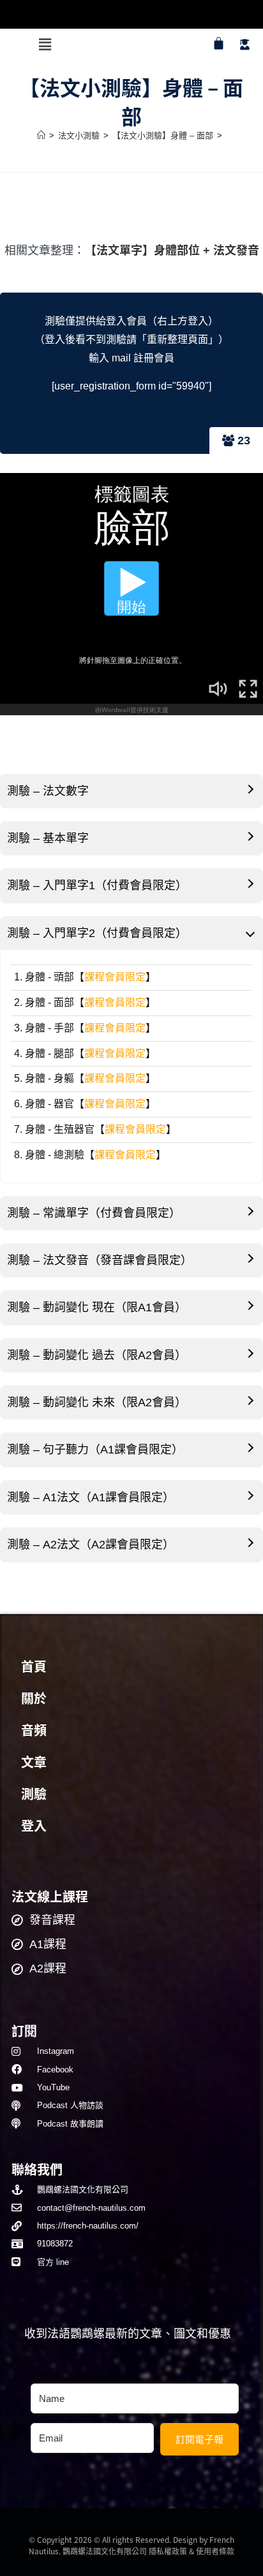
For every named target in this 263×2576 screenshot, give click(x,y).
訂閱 (24, 2031)
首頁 (34, 1667)
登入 (34, 1826)
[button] (45, 45)
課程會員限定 (115, 977)
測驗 (34, 1794)
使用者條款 (215, 2551)
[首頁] (41, 135)
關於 (34, 1699)
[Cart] (219, 43)
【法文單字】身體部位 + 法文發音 (172, 251)
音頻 (34, 1731)
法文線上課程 (50, 1896)
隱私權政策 (168, 2551)
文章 (34, 1763)
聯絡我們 (37, 2169)
